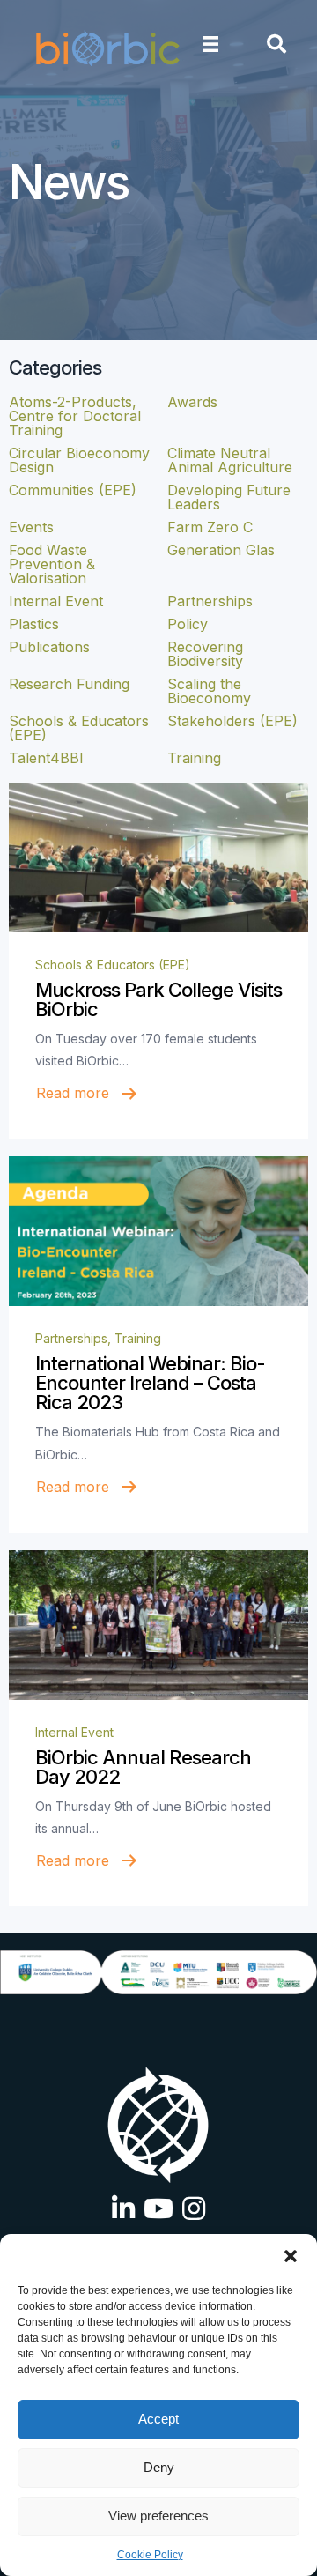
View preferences (158, 2516)
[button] (291, 2256)
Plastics (34, 624)
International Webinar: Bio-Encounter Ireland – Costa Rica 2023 (150, 1383)
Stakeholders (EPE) (232, 721)
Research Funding (69, 684)
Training (138, 1338)
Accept (158, 2419)
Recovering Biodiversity (205, 654)
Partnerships (71, 1338)
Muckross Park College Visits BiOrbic (158, 999)
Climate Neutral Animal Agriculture (230, 460)
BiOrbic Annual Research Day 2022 (143, 1767)
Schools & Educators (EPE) (113, 965)
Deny (159, 2467)
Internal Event (74, 1732)
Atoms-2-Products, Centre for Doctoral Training (75, 416)
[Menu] (210, 44)
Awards (192, 402)
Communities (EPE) (73, 490)
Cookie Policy (150, 2555)
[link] (158, 857)
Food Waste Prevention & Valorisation (52, 564)
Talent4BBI (46, 758)
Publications (49, 647)
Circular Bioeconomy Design (79, 460)
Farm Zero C (210, 527)
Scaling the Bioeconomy (209, 691)
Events (31, 527)
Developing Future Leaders (229, 497)
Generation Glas (221, 550)
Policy (188, 624)
